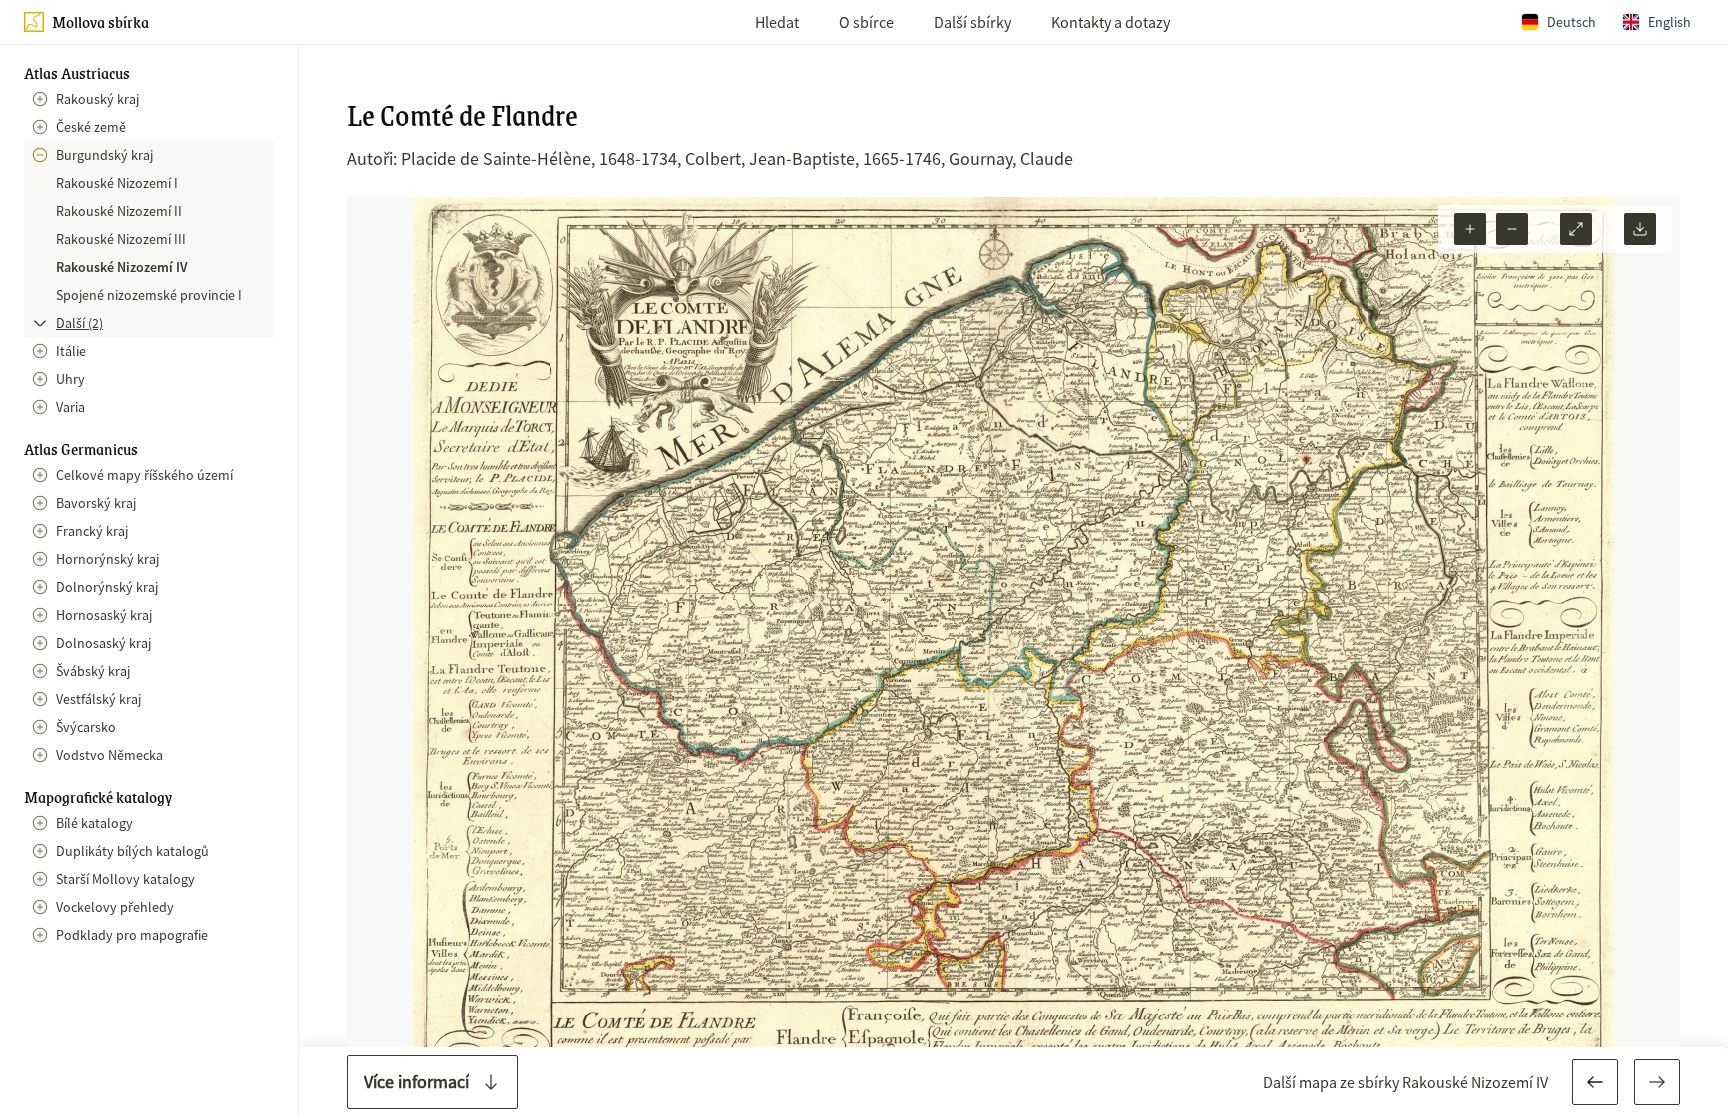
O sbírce (866, 22)
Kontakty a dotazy (1110, 22)
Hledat (777, 22)
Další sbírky (972, 22)
